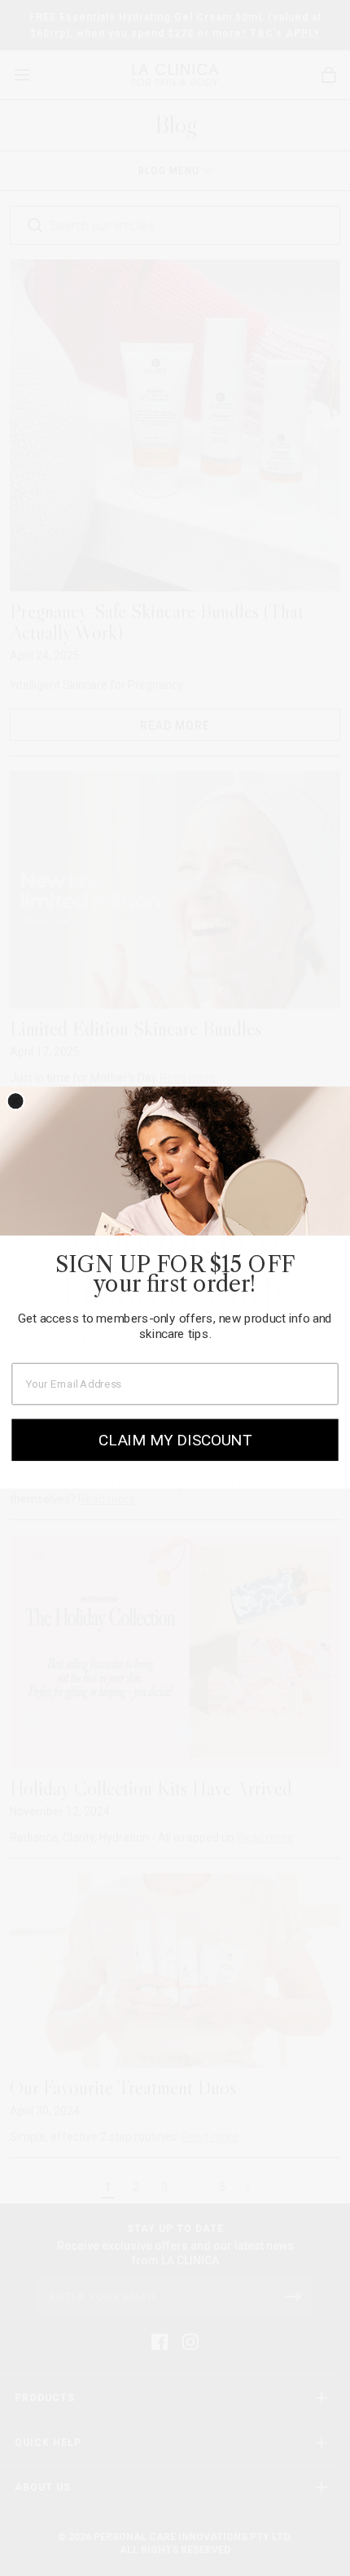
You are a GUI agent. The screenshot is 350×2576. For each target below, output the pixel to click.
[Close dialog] (16, 1101)
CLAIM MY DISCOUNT (175, 1441)
